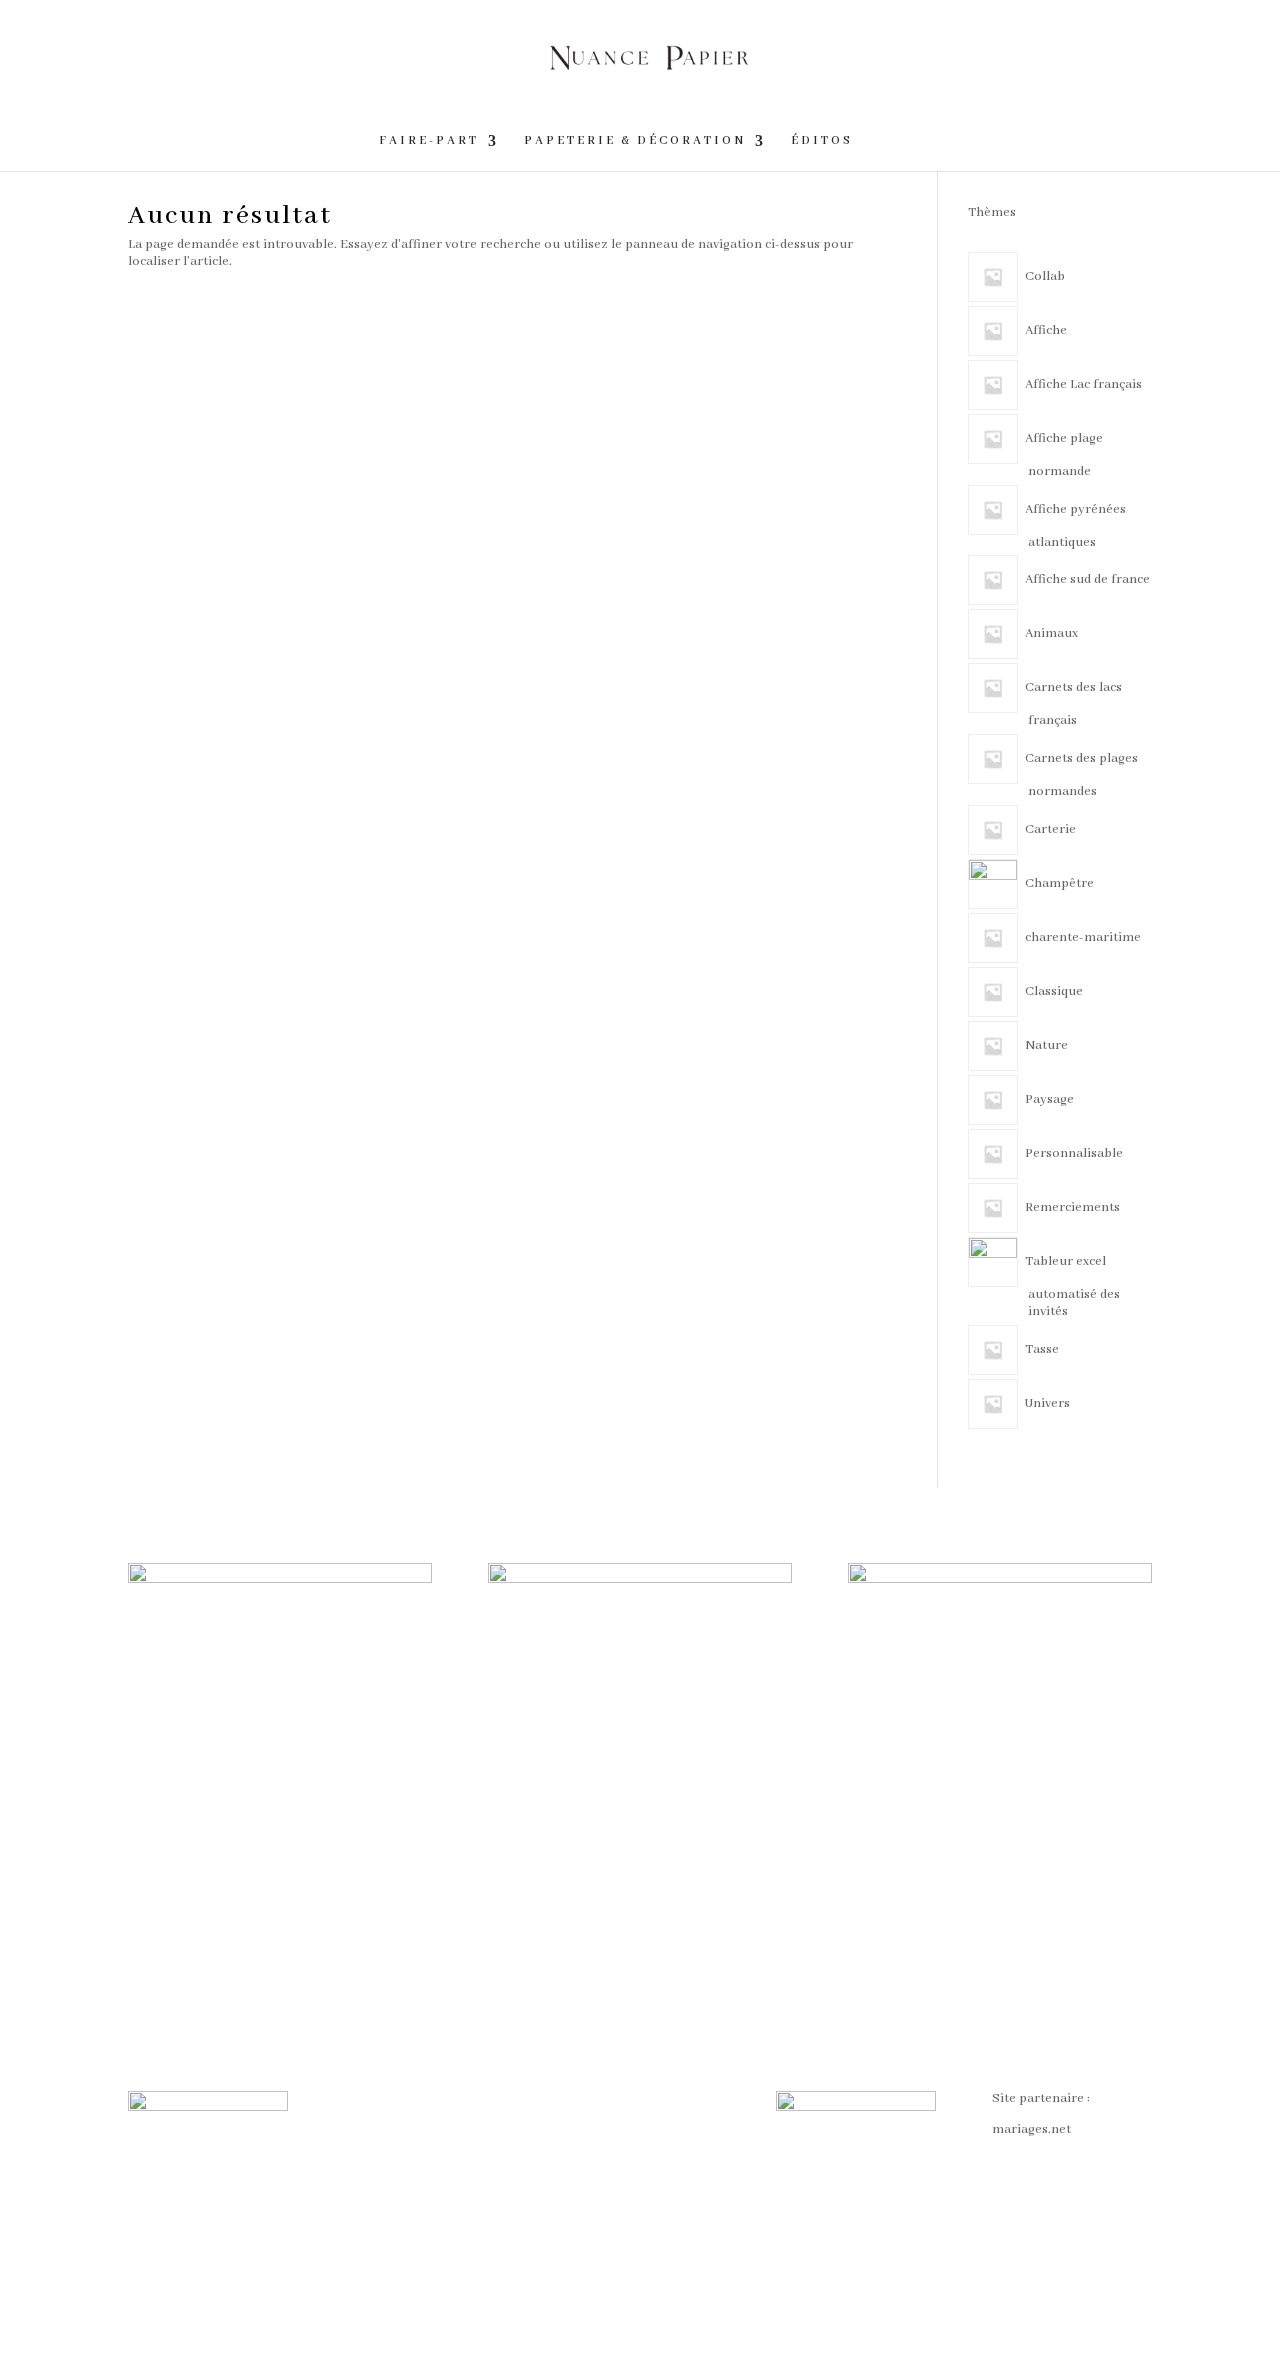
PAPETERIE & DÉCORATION (635, 141)
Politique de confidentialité (604, 2155)
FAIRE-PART (429, 141)
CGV (357, 2098)
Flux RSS (586, 2194)
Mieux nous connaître (410, 2191)
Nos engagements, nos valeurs (628, 2107)
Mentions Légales (397, 2160)
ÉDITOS (822, 141)
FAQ (357, 2129)
